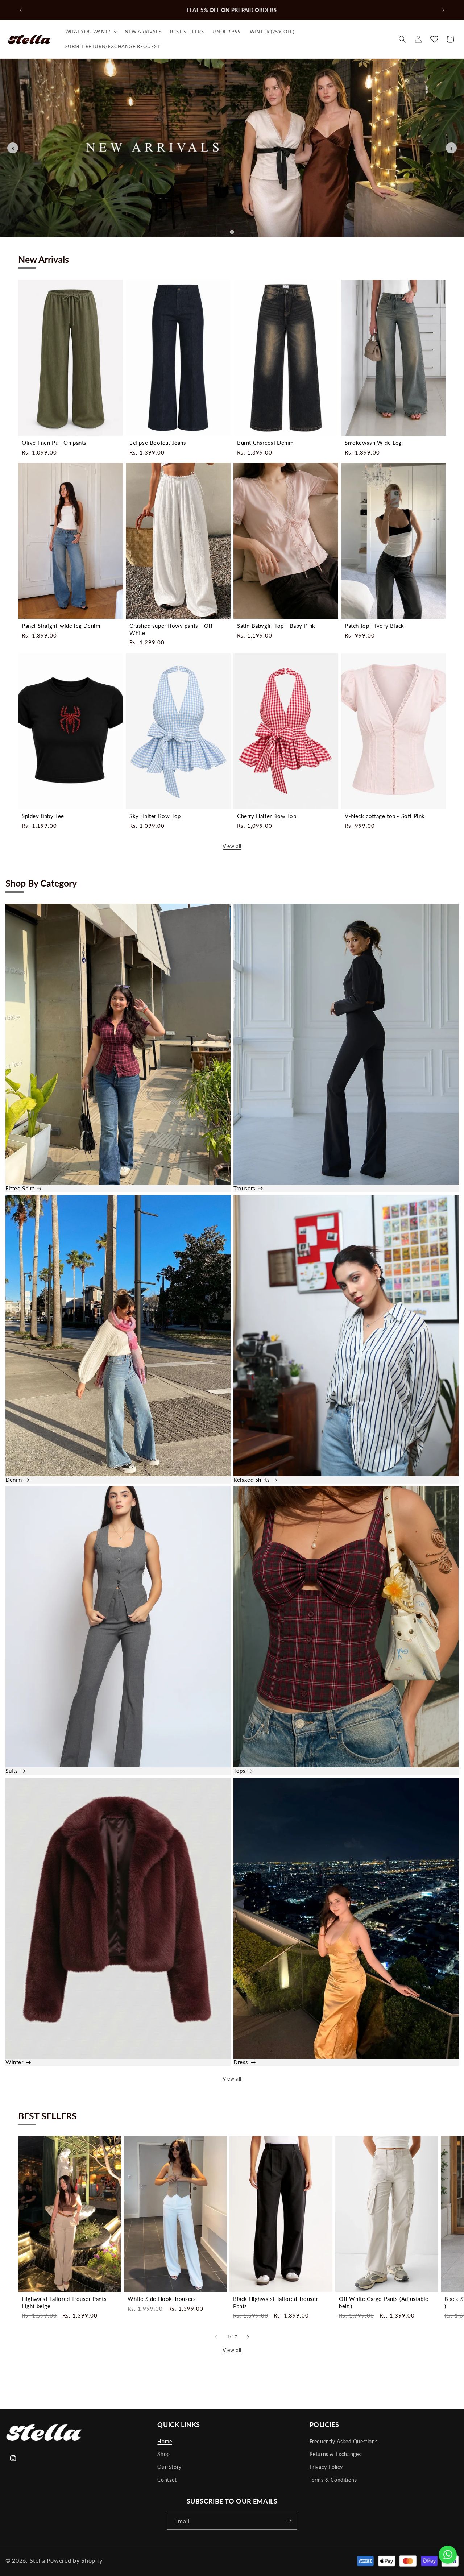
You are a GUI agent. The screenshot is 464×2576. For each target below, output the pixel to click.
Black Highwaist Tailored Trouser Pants (275, 2302)
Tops (239, 1771)
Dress (241, 2062)
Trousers (245, 1188)
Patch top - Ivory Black (374, 626)
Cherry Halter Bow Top (267, 816)
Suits (12, 1771)
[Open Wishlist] (434, 39)
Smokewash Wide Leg (373, 443)
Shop (163, 2454)
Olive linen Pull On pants (54, 443)
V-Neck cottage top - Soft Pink (385, 816)
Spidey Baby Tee (43, 816)
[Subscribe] (289, 2521)
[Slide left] (216, 2337)
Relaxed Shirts (252, 1480)
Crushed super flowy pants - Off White (171, 629)
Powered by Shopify (75, 2560)
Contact (167, 2480)
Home (165, 2441)
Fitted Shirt (20, 1188)
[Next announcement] (443, 10)
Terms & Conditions (333, 2480)
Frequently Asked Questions (344, 2441)
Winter (14, 2062)
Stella (38, 2560)
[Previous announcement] (21, 10)
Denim (14, 1480)
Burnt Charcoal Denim (265, 443)
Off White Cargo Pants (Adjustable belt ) (384, 2302)
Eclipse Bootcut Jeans (158, 443)
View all (232, 846)
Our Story (169, 2467)
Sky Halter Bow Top (155, 816)
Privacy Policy (326, 2467)
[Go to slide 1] (232, 232)
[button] (91, 32)
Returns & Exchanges (335, 2454)
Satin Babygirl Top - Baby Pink (276, 626)
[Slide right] (248, 2337)
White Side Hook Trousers (162, 2299)
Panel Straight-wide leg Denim (61, 626)
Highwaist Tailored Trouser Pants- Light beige (65, 2302)
